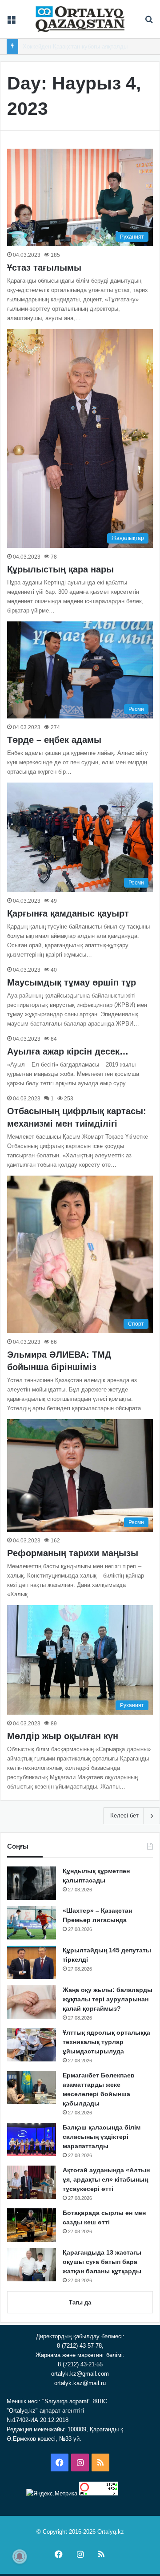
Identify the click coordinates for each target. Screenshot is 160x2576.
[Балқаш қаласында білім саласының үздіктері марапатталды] (32, 2140)
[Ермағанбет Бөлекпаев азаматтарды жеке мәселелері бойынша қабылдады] (32, 2087)
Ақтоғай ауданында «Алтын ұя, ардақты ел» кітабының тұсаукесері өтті (106, 2179)
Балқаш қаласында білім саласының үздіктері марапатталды (102, 2137)
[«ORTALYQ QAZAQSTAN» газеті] (80, 19)
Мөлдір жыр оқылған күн (63, 1736)
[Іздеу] (149, 22)
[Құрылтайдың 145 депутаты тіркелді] (32, 1962)
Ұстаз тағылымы (44, 268)
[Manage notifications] (20, 2556)
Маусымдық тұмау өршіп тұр (72, 982)
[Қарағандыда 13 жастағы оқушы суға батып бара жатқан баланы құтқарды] (32, 2265)
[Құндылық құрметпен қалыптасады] (32, 1883)
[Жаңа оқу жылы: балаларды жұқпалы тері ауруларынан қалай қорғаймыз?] (32, 2002)
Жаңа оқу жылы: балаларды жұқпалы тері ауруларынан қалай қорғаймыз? (108, 1999)
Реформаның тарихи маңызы (73, 1553)
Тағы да (80, 2302)
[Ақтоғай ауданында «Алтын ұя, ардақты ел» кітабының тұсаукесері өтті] (32, 2182)
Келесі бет (124, 1815)
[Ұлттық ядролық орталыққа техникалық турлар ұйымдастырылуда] (32, 2045)
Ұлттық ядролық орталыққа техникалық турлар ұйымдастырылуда (106, 2042)
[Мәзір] (11, 22)
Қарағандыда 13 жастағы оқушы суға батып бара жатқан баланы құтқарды (102, 2262)
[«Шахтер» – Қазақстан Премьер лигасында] (32, 1923)
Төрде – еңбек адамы (54, 740)
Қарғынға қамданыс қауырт (68, 913)
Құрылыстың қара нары (60, 569)
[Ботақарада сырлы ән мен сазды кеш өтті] (32, 2225)
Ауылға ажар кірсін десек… (68, 1051)
